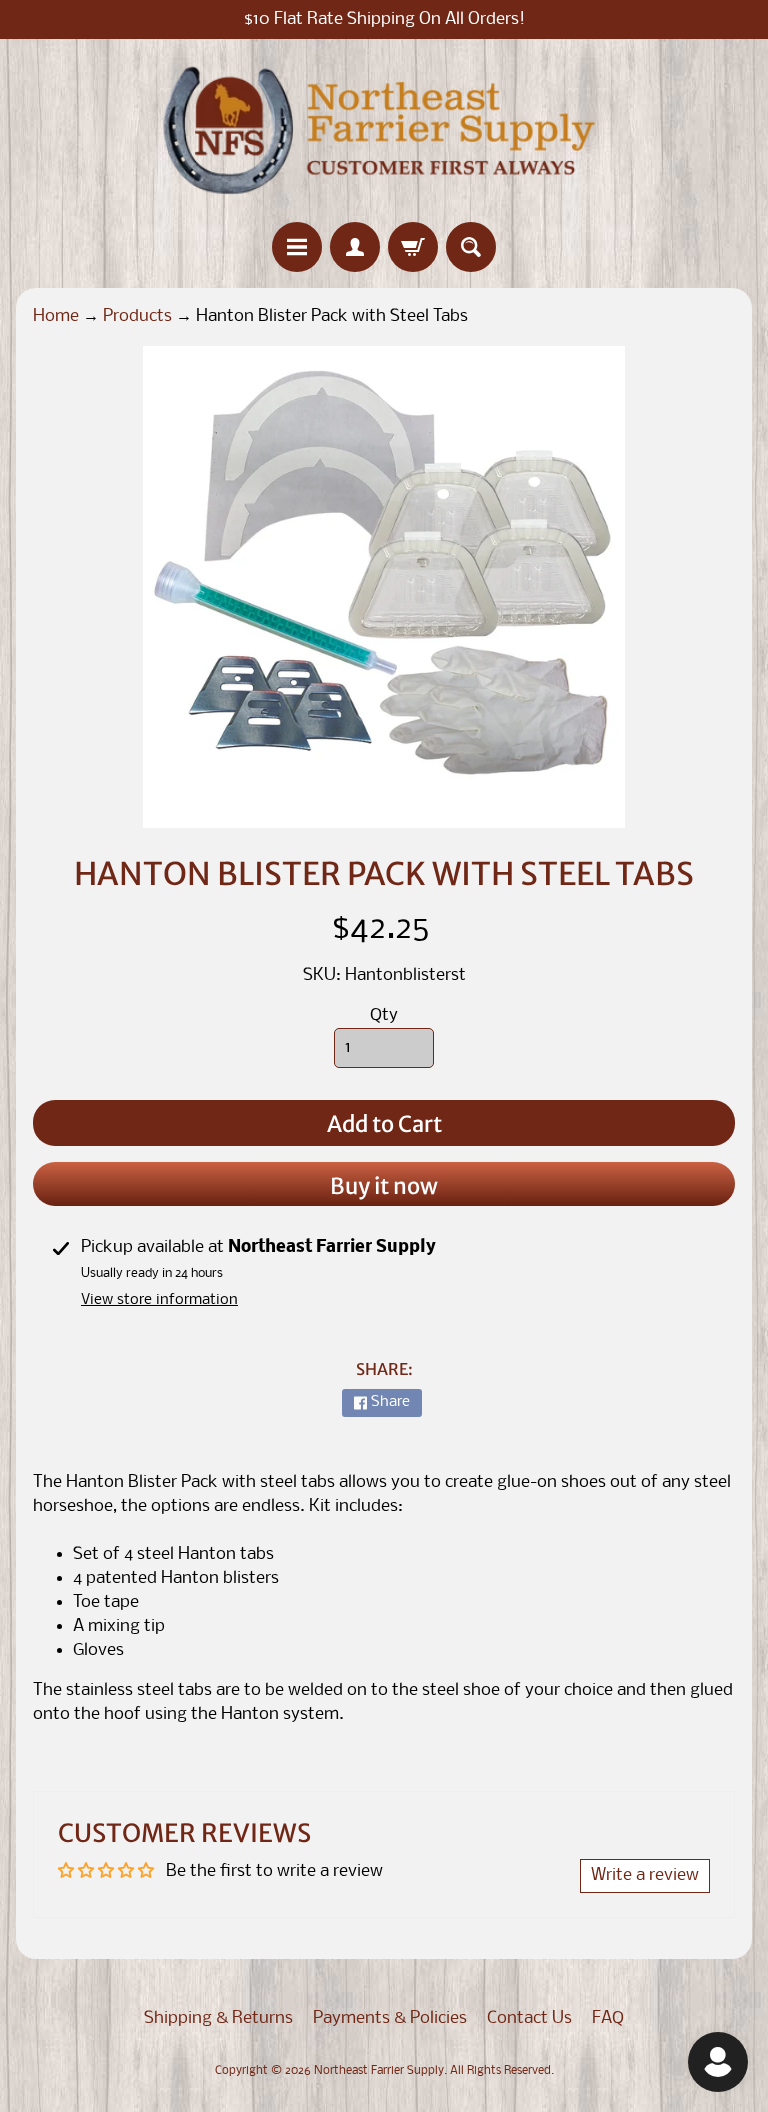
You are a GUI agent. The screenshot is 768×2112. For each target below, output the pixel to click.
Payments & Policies (390, 2018)
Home (56, 316)
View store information (159, 1300)
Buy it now (384, 1186)
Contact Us (529, 2018)
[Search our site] (471, 247)
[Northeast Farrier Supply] (384, 130)
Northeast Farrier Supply (379, 2071)
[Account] (355, 247)
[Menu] (297, 247)
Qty (384, 1015)
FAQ (608, 2018)
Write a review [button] (645, 1875)
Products (137, 316)
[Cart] (413, 247)
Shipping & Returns (218, 2018)
